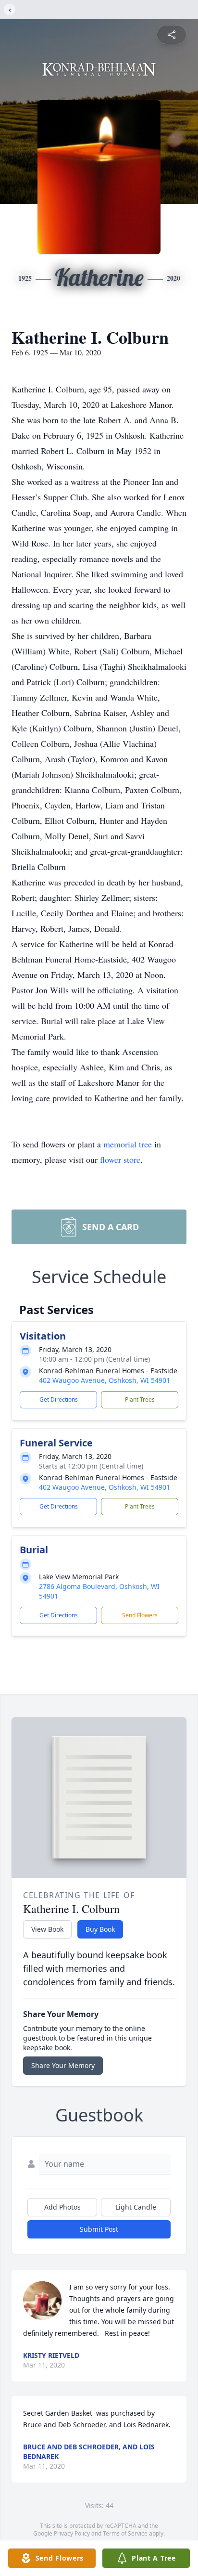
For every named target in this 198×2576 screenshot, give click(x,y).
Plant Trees (140, 1399)
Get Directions (59, 1399)
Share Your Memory (63, 2065)
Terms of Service (125, 2533)
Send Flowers (140, 1615)
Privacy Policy (72, 2533)
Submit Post (99, 2229)
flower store (120, 1159)
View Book (47, 1929)
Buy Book (100, 1929)
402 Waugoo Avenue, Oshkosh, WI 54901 (105, 1380)
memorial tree (128, 1144)
